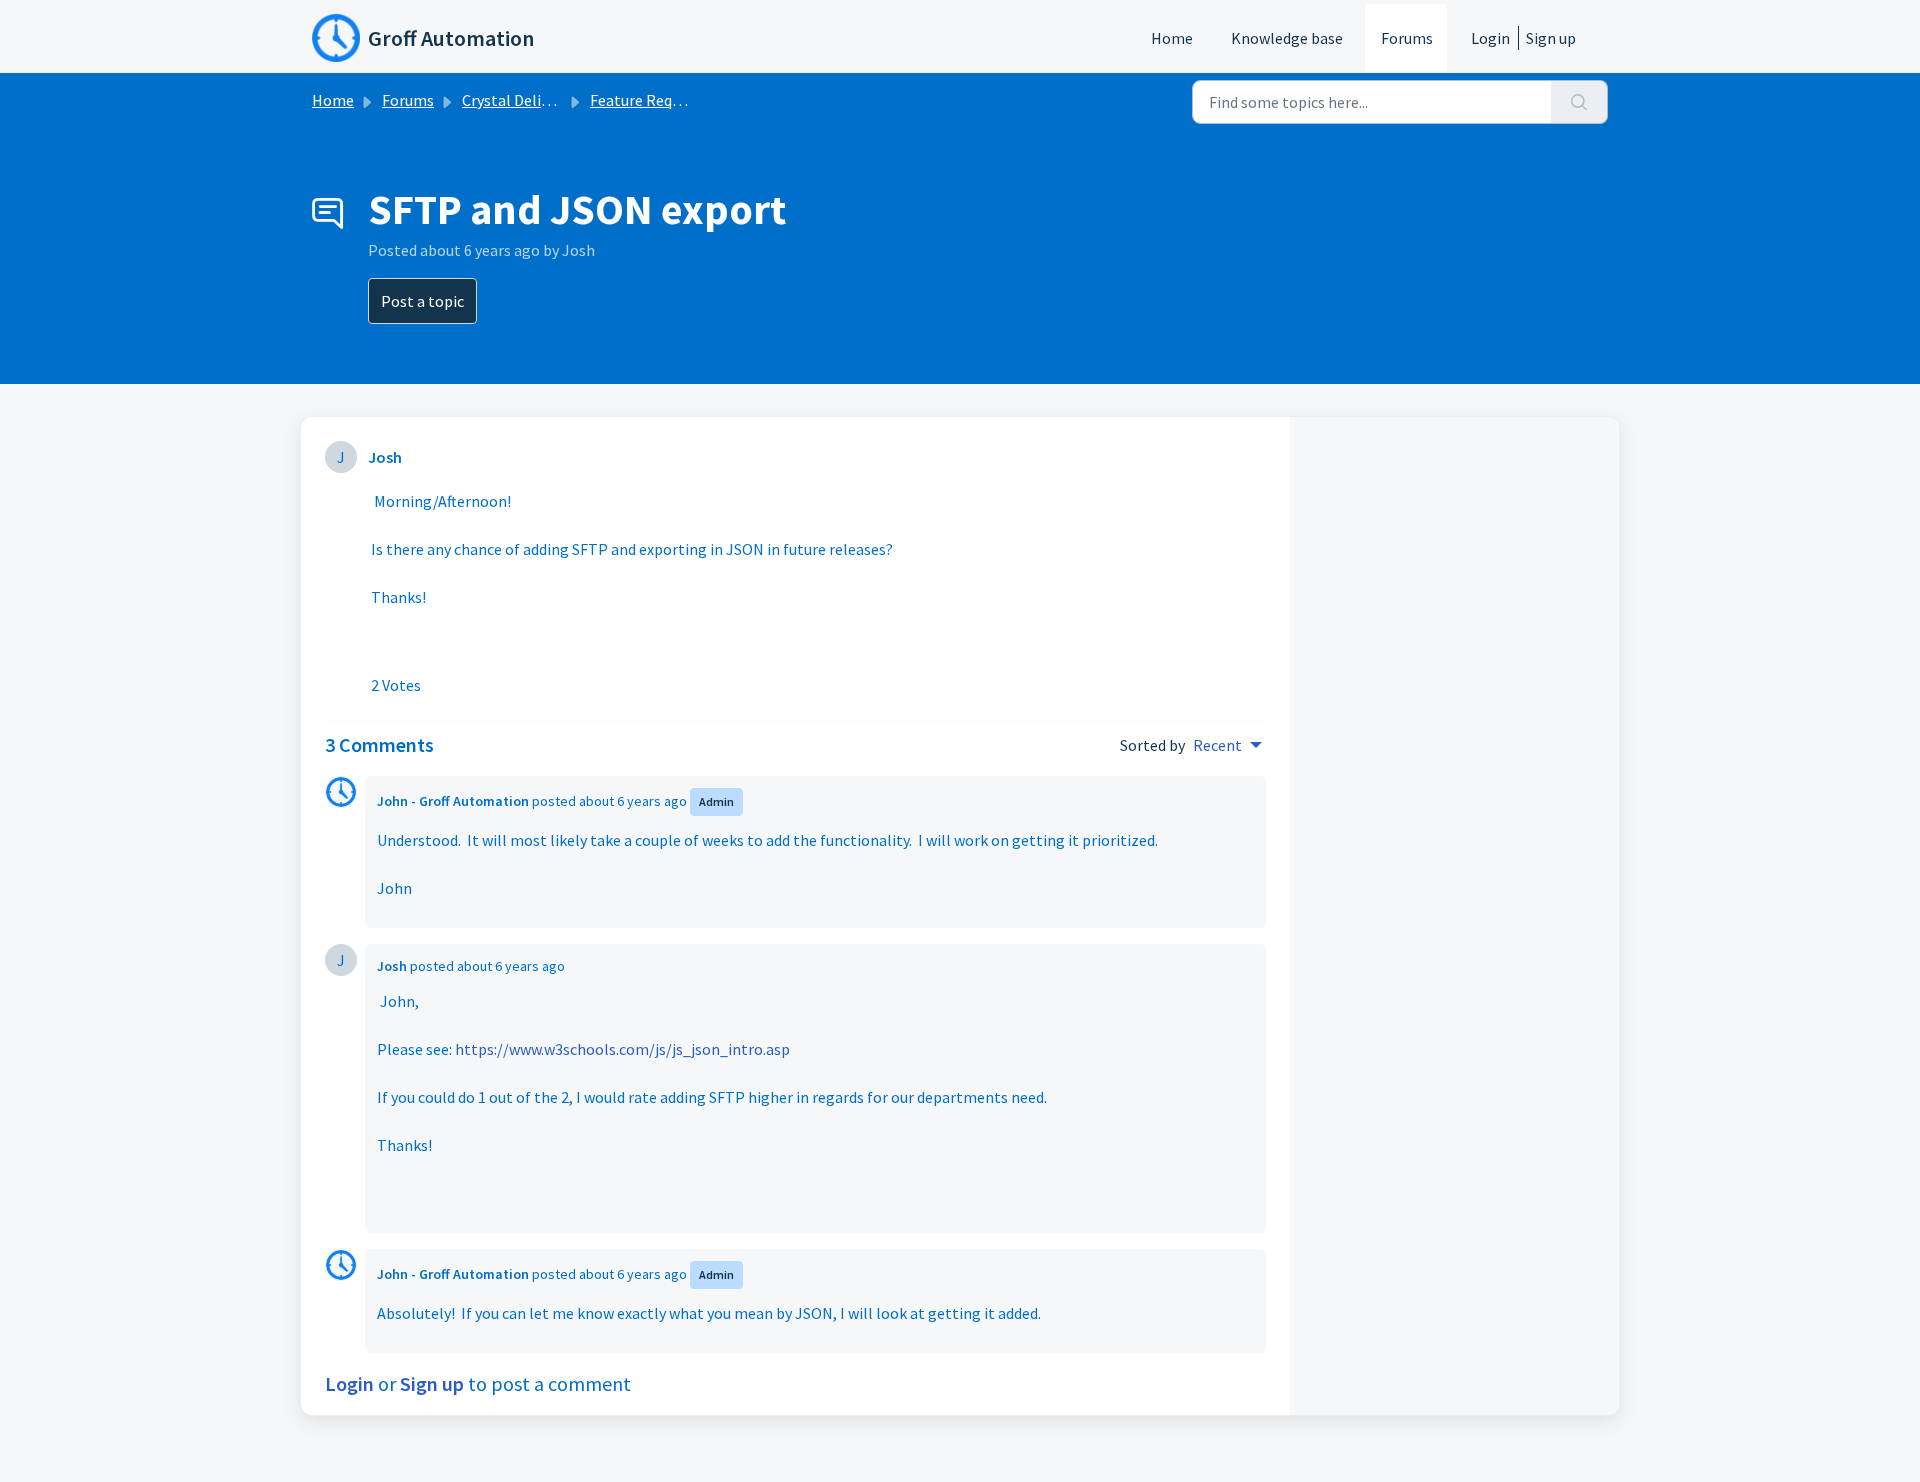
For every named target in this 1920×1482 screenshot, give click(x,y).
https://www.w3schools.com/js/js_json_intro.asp (622, 1049)
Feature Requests (649, 100)
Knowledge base (1287, 38)
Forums (1407, 38)
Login (1490, 38)
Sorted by (1152, 745)
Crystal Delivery (515, 100)
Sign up (1551, 38)
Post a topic (422, 301)
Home (1172, 38)
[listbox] (1227, 745)
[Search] (1579, 102)
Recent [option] (1217, 745)
